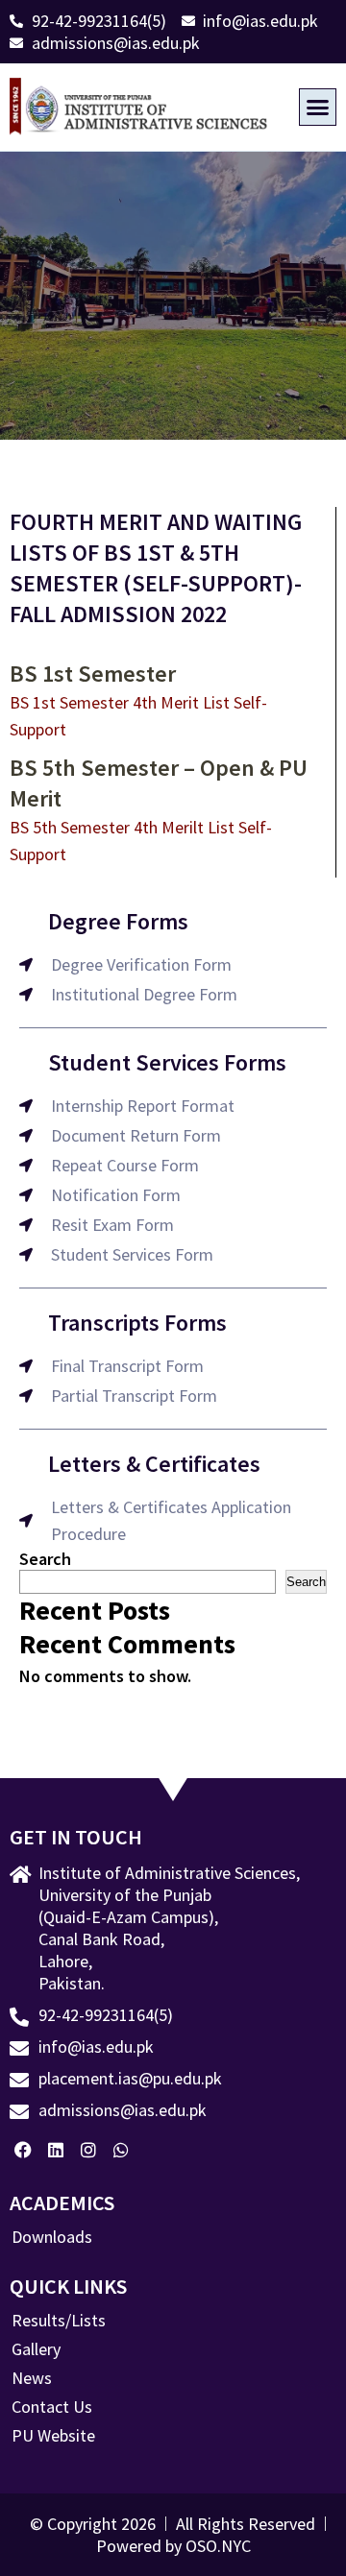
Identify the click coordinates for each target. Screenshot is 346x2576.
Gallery (36, 2349)
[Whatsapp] (121, 2149)
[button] (318, 108)
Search (45, 1559)
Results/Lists (59, 2321)
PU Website (53, 2436)
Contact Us (52, 2407)
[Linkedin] (56, 2149)
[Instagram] (89, 2149)
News (32, 2378)
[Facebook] (24, 2149)
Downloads (52, 2237)
